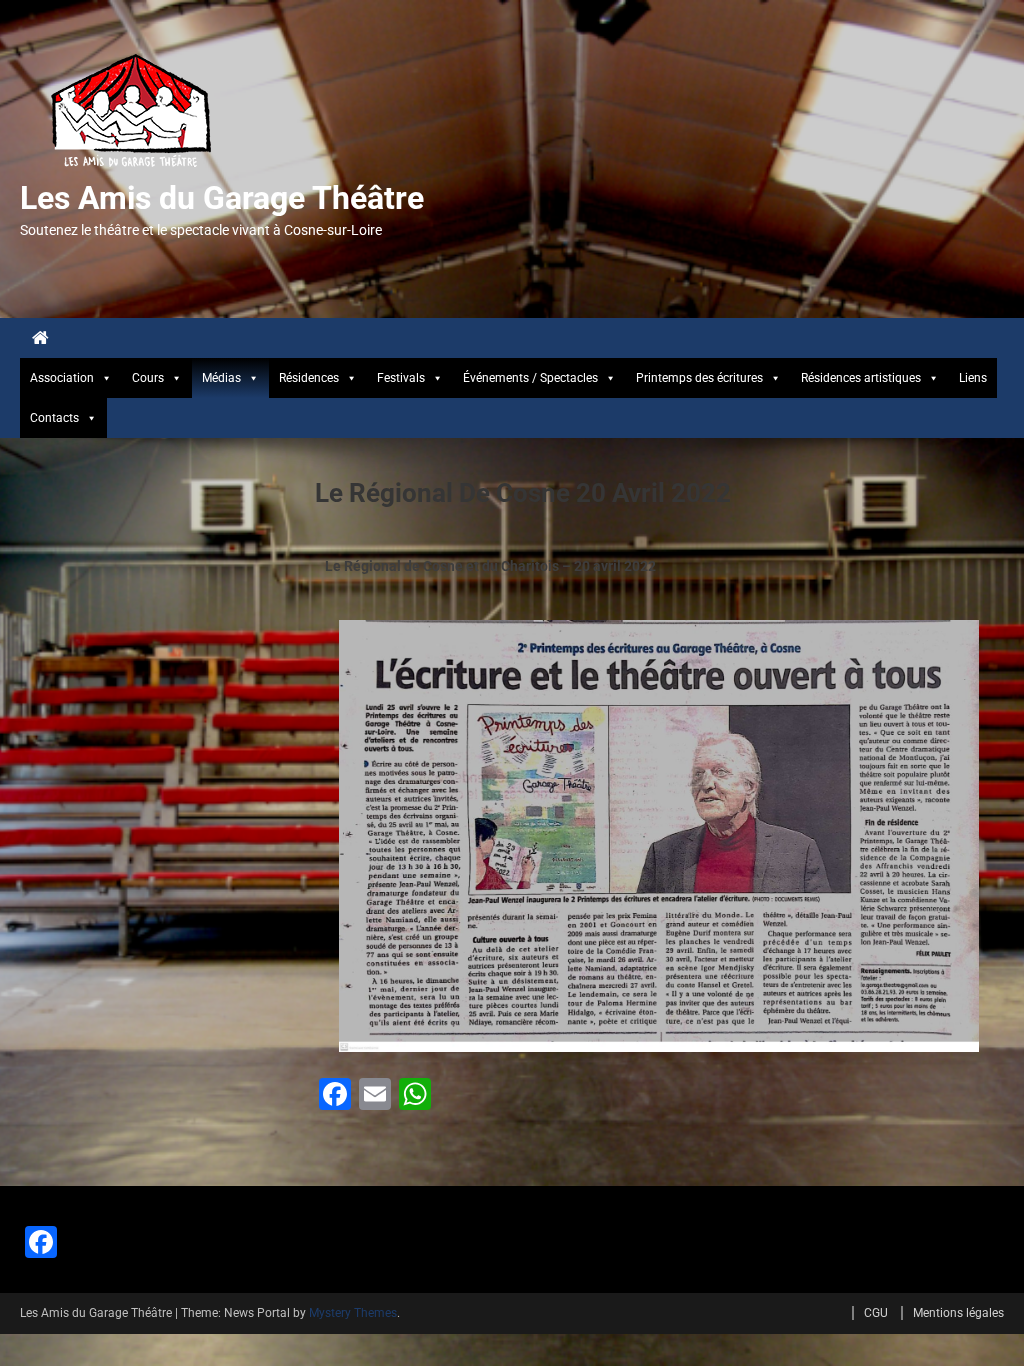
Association (62, 378)
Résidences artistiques (861, 378)
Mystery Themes (353, 1313)
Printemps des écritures (699, 378)
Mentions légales (958, 1313)
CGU (876, 1313)
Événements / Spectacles (530, 378)
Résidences (309, 378)
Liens (973, 378)
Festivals (401, 378)
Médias (221, 378)
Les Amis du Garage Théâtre (222, 198)
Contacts (54, 418)
